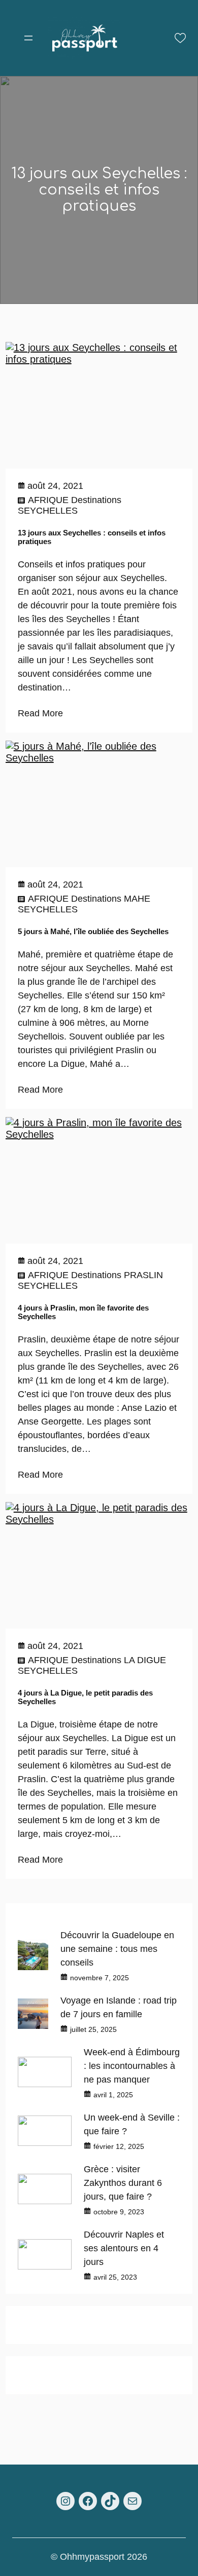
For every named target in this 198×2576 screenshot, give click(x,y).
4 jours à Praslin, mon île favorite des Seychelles (83, 1312)
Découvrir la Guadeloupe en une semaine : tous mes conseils (117, 1949)
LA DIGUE (145, 1660)
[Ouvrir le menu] (28, 38)
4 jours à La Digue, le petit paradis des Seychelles (85, 1697)
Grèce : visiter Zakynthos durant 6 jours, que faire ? (123, 2183)
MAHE (137, 899)
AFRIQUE (48, 500)
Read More (40, 713)
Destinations (96, 500)
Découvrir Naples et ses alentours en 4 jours (124, 2248)
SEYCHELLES (48, 511)
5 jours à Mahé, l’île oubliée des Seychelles (93, 931)
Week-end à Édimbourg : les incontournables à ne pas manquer (132, 2066)
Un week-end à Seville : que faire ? (132, 2124)
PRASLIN (143, 1275)
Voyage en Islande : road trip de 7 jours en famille (119, 2007)
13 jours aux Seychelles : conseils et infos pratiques (92, 537)
